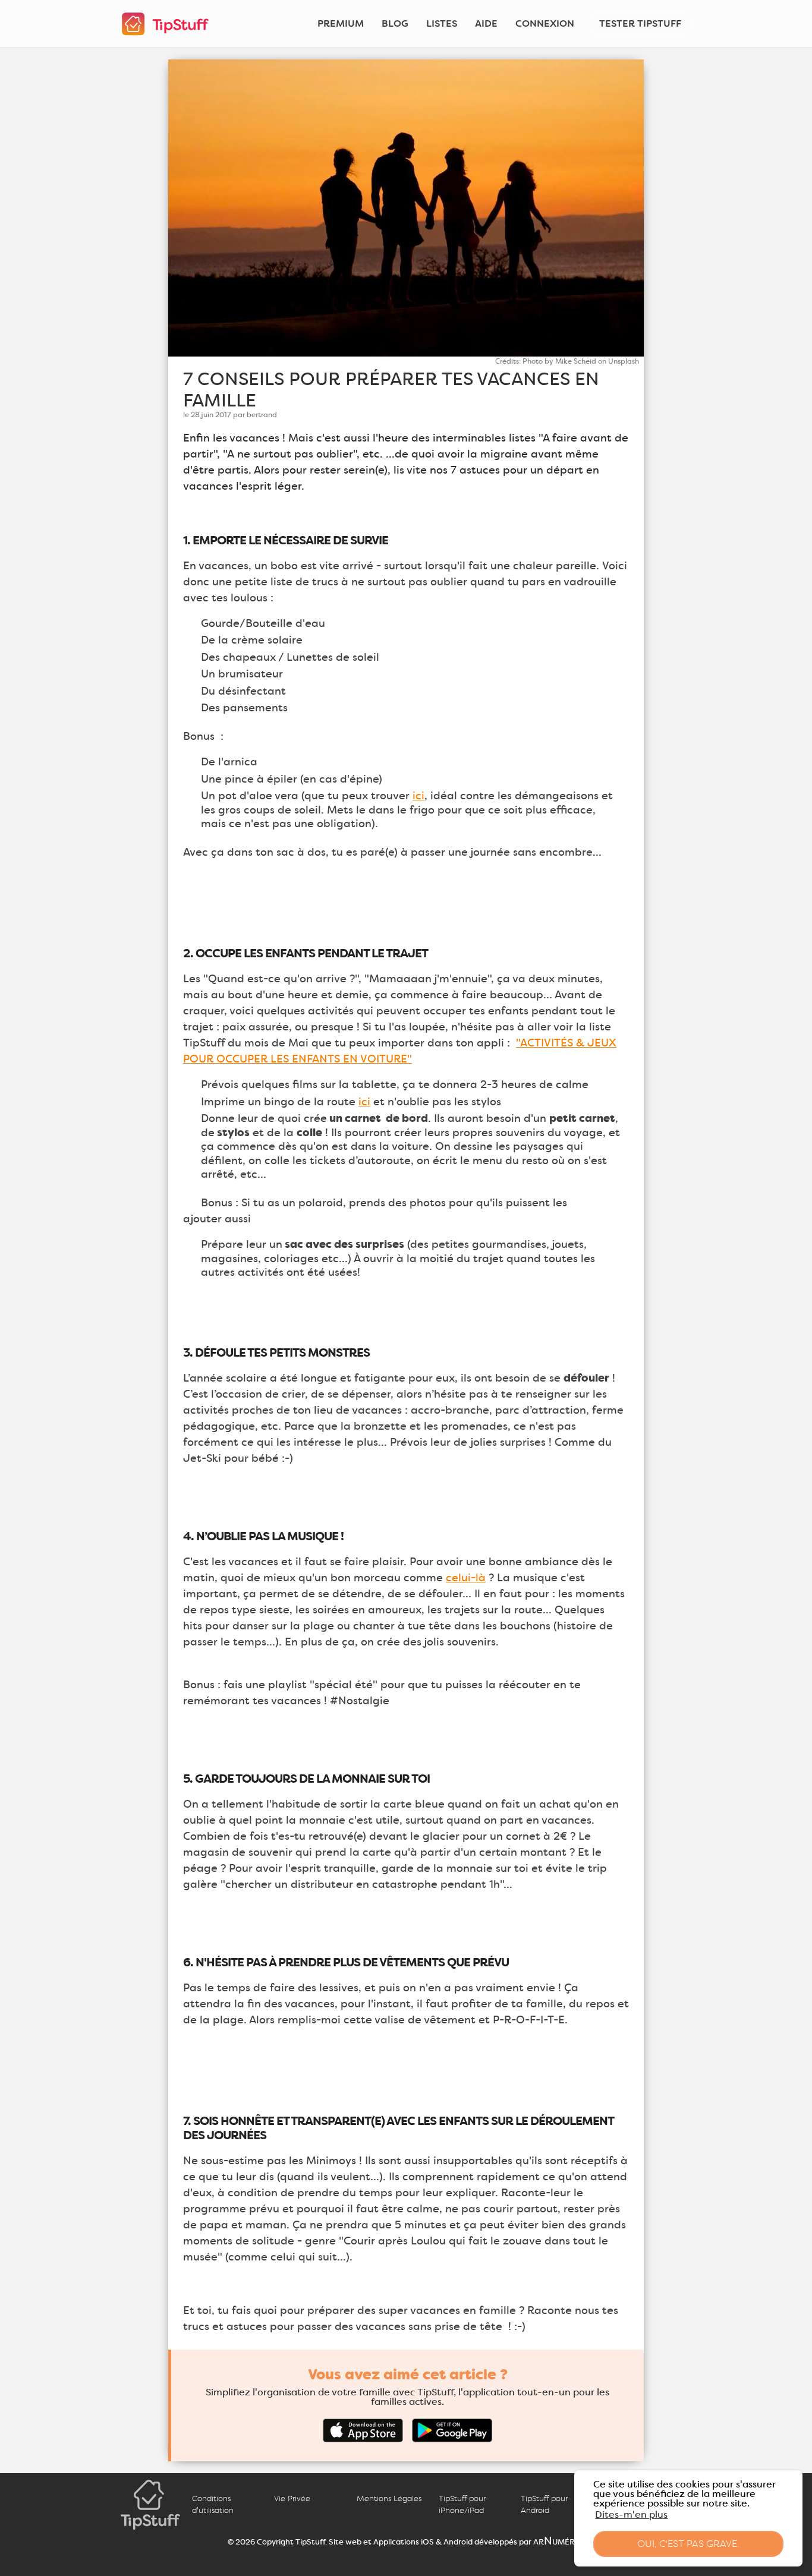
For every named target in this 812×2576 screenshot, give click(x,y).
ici (418, 796)
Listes (442, 23)
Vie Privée (292, 2498)
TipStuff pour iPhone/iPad (462, 2504)
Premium (341, 23)
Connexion (545, 23)
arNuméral (559, 2541)
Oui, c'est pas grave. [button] (688, 2544)
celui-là (466, 1578)
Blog (395, 23)
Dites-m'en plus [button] (631, 2514)
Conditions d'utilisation (213, 2504)
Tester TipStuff (640, 23)
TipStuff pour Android (544, 2504)
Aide (486, 23)
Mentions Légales (389, 2498)
